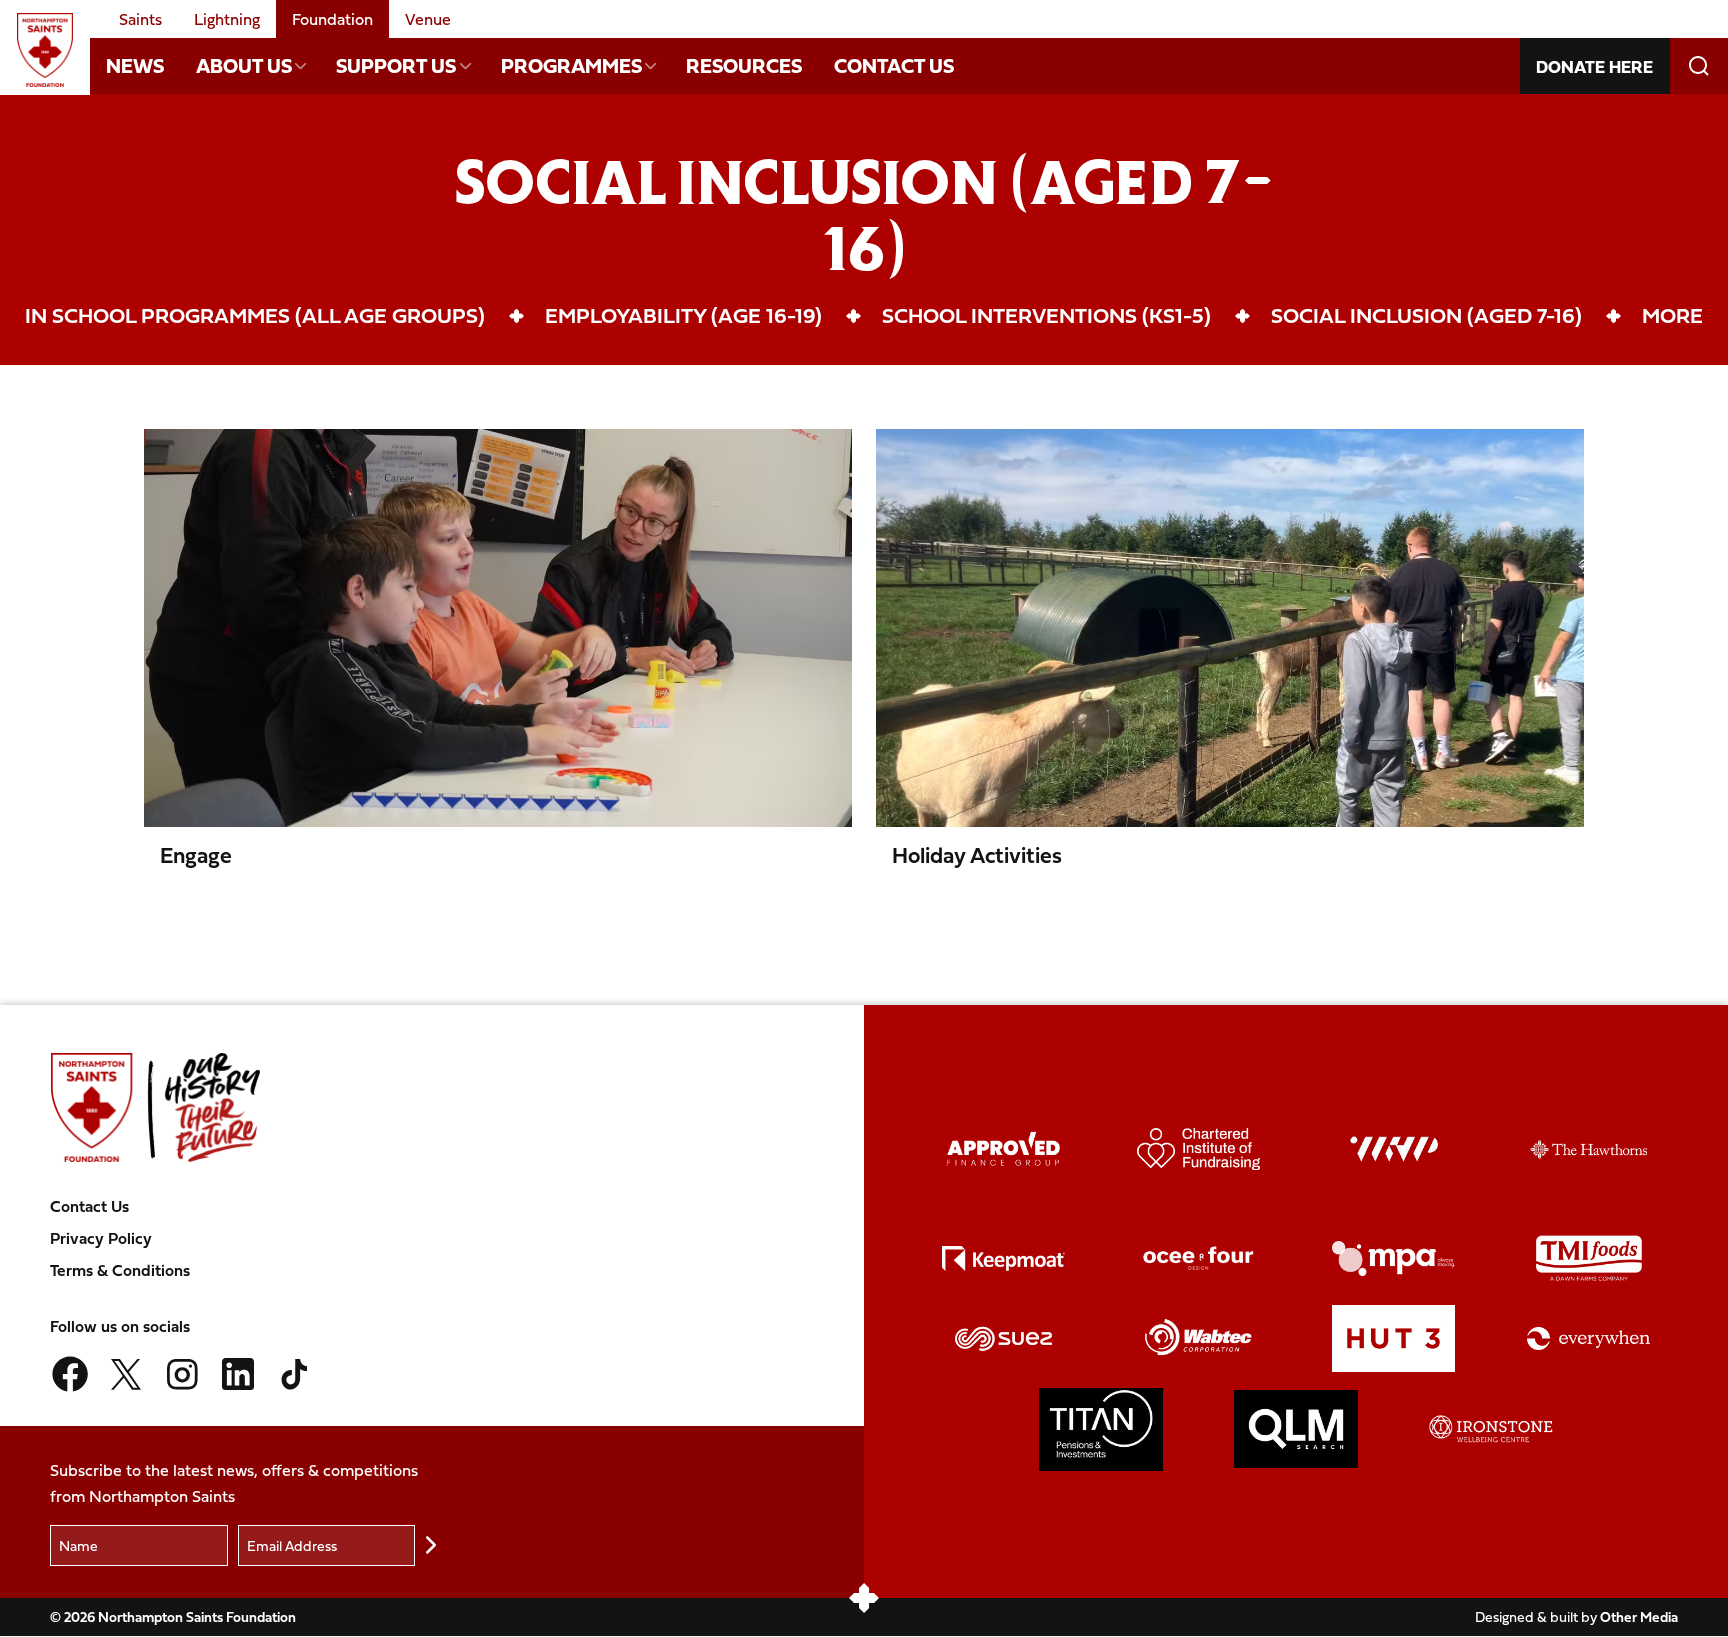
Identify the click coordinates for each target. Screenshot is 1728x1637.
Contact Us (894, 66)
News (135, 66)
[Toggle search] (1699, 66)
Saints (140, 19)
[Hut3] (1394, 1338)
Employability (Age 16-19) (683, 315)
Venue (428, 19)
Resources (744, 66)
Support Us (396, 66)
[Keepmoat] (1004, 1258)
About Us (244, 66)
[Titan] (1101, 1429)
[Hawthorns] (1589, 1149)
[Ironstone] (1491, 1429)
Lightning (227, 19)
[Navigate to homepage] (45, 50)
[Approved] (1004, 1149)
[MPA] (1394, 1258)
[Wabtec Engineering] (1199, 1338)
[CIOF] (1199, 1149)
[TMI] (1589, 1258)
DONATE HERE (1594, 66)
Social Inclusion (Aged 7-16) (1426, 315)
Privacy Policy (101, 1238)
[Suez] (1004, 1338)
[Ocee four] (1199, 1258)
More (1672, 315)
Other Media (1639, 1616)
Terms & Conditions (120, 1270)
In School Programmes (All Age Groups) (255, 315)
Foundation (332, 19)
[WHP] (1394, 1149)
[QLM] (1296, 1429)
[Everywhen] (1589, 1338)
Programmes (571, 66)
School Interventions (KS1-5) (1046, 315)
